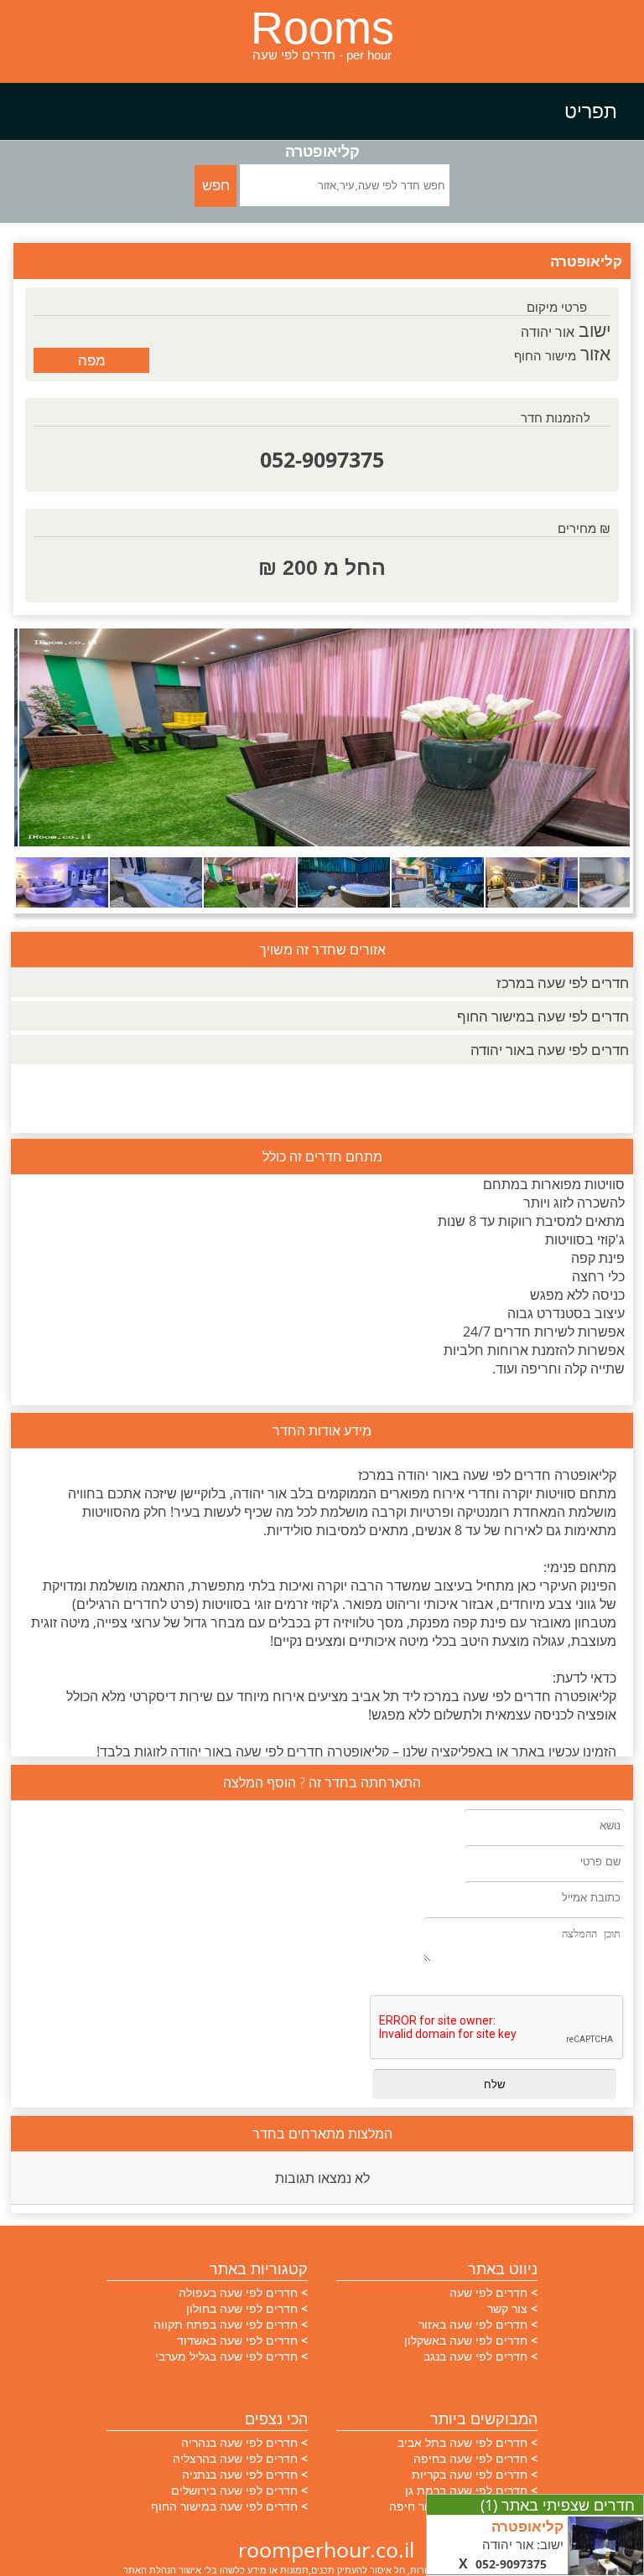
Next (605, 738)
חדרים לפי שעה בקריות (470, 2474)
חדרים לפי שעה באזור (473, 2324)
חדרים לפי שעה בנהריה (239, 2442)
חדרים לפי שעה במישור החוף (543, 1016)
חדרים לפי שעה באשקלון (466, 2340)
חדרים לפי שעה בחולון (242, 2308)
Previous (39, 738)
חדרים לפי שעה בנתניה (240, 2474)
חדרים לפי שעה (488, 2292)
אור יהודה (548, 332)
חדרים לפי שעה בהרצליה (235, 2458)
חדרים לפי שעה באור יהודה (550, 1050)
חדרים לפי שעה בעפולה (238, 2292)
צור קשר (507, 2308)
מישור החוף (545, 355)
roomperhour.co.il (326, 2549)
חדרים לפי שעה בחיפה (470, 2458)
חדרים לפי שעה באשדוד (237, 2340)
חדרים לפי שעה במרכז (563, 983)
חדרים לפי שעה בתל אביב (462, 2442)
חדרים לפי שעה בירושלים (234, 2490)
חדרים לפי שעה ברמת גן (466, 2490)
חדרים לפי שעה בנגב (475, 2356)
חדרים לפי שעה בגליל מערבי (226, 2356)
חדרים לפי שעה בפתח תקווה (226, 2324)
